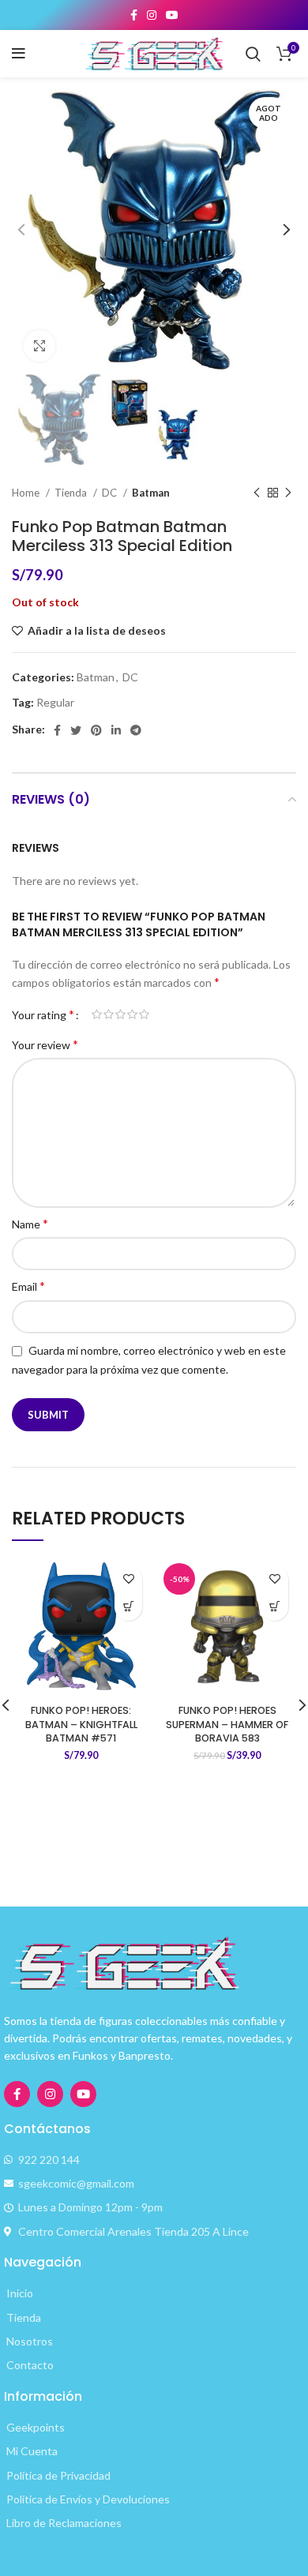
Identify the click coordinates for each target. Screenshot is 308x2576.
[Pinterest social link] (96, 730)
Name (30, 1223)
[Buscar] (253, 54)
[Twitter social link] (76, 730)
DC (111, 493)
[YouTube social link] (172, 15)
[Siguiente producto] (288, 493)
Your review (45, 1044)
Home (27, 493)
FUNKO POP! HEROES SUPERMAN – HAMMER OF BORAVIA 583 (227, 1724)
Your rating (43, 1014)
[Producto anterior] (257, 493)
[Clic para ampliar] (39, 346)
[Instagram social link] (152, 15)
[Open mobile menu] (19, 54)
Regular (55, 702)
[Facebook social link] (134, 15)
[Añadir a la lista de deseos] (128, 1579)
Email (28, 1286)
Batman (151, 493)
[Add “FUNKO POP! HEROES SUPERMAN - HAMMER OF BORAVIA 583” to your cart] (274, 1607)
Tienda (72, 493)
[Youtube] (83, 2094)
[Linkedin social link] (116, 730)
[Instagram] (50, 2094)
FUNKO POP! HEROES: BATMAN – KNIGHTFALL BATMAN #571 (81, 1724)
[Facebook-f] (17, 2094)
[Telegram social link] (136, 730)
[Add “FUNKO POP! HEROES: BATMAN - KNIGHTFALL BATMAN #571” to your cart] (128, 1607)
